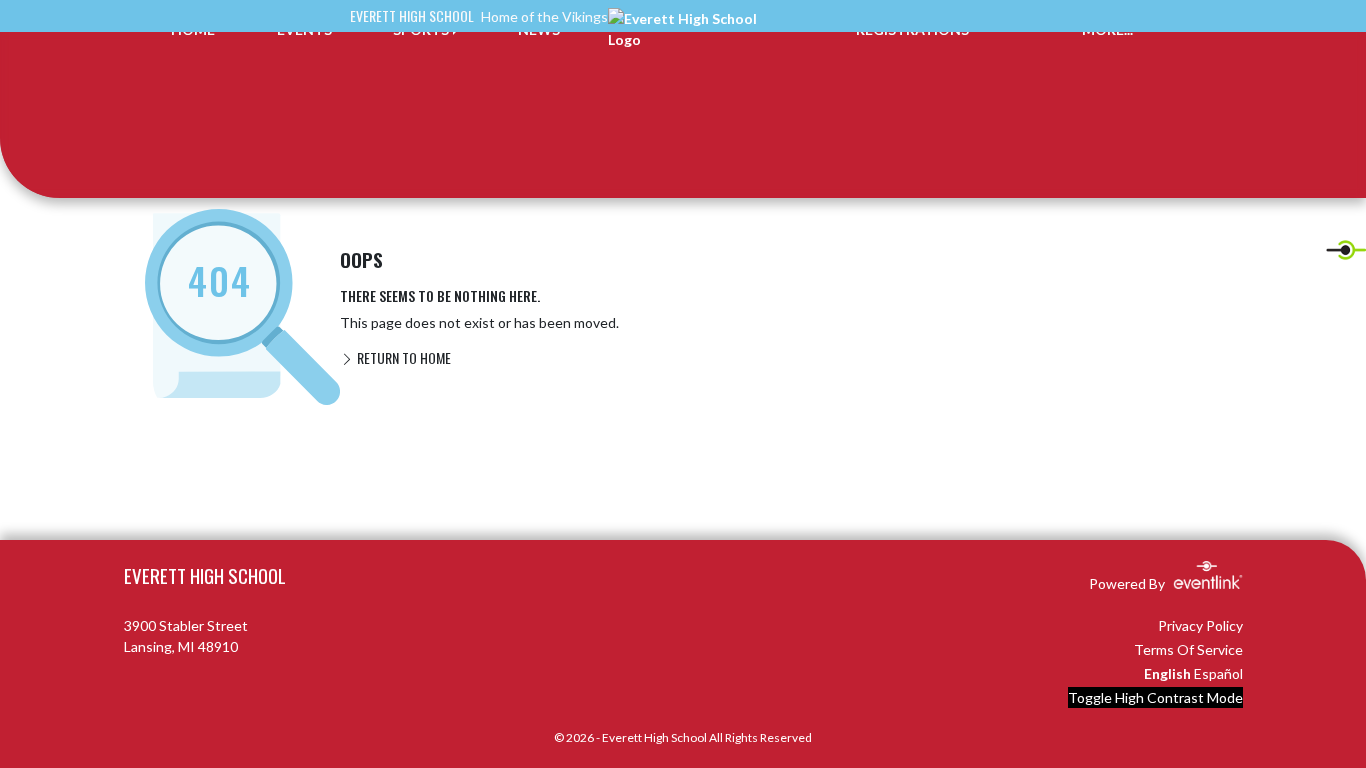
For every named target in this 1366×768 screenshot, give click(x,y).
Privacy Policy (1200, 625)
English (1167, 673)
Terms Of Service (1188, 649)
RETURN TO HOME (402, 357)
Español (1218, 673)
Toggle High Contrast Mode (1155, 697)
